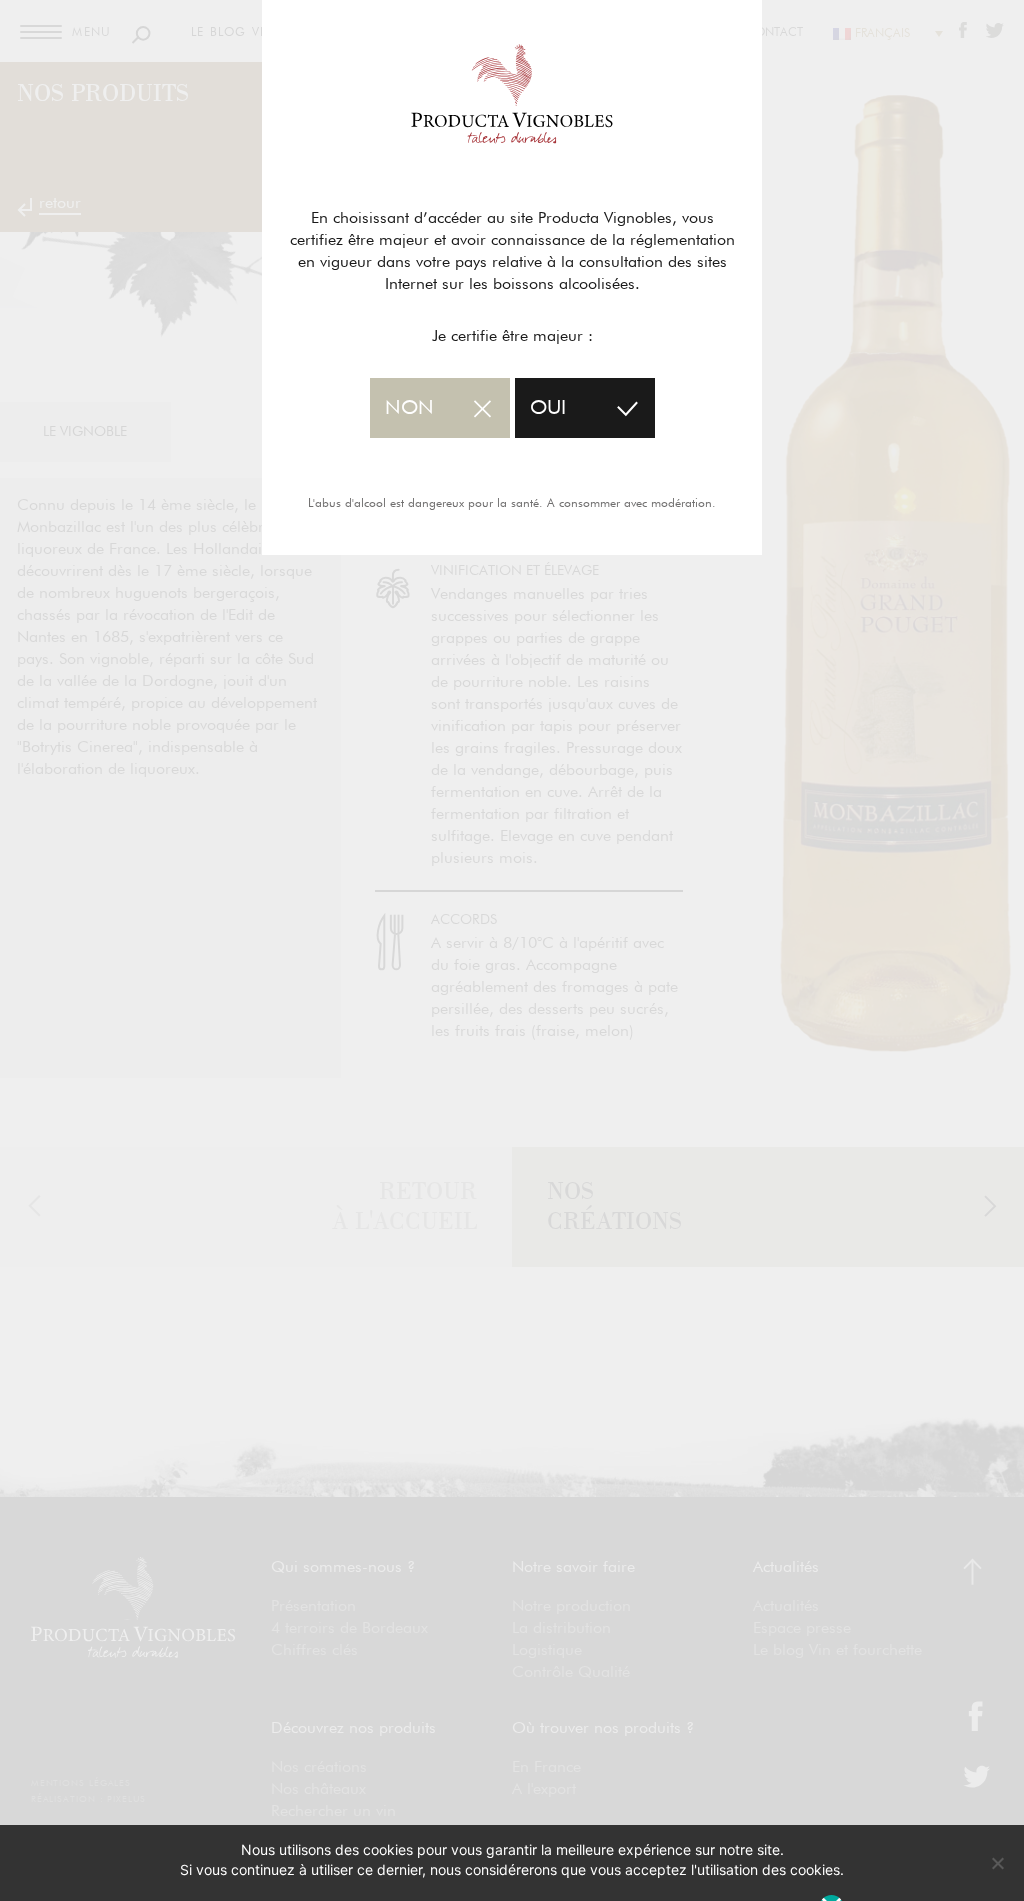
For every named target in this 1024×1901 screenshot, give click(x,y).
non (409, 408)
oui (548, 408)
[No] (997, 1863)
